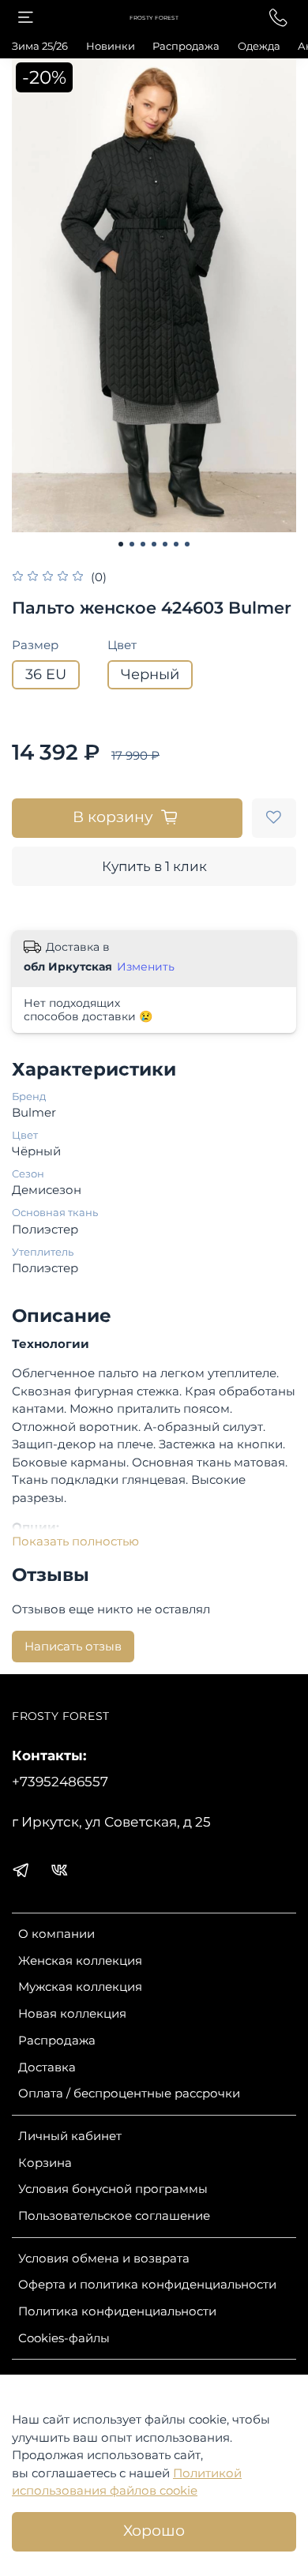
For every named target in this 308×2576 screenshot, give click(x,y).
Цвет (122, 645)
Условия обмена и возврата (104, 2258)
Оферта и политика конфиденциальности (147, 2284)
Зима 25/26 (40, 46)
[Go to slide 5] (165, 544)
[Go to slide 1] (121, 544)
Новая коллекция (72, 2013)
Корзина (45, 2163)
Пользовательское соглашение (114, 2216)
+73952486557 (60, 1782)
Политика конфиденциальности (117, 2311)
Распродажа (186, 46)
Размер (35, 645)
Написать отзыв (73, 1646)
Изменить (146, 967)
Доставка (47, 2067)
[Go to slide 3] (143, 544)
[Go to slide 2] (132, 544)
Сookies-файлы (64, 2338)
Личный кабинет (70, 2136)
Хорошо (154, 2531)
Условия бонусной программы (113, 2189)
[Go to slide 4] (154, 544)
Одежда (259, 46)
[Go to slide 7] (187, 544)
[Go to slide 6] (176, 544)
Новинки (111, 46)
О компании (56, 1934)
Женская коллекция (80, 1960)
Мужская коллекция (80, 1986)
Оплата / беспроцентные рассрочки (129, 2093)
